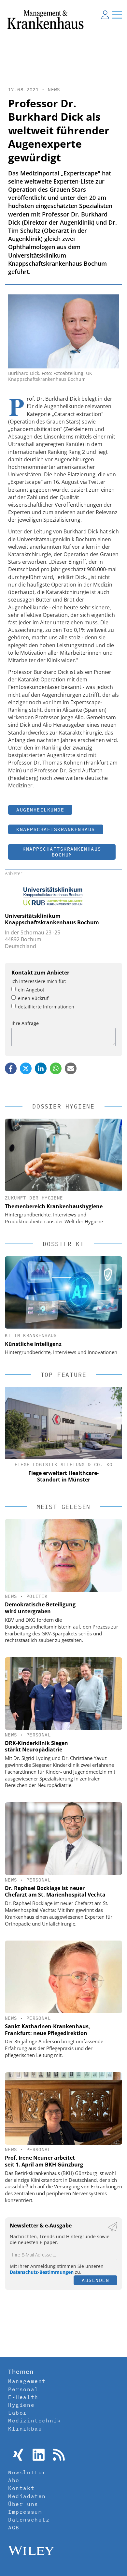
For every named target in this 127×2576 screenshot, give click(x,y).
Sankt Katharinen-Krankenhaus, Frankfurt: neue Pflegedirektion (48, 2030)
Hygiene (21, 2405)
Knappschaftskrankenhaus (56, 829)
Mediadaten (27, 2496)
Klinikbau (25, 2429)
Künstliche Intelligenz (33, 1344)
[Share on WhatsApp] (56, 1068)
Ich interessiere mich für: (39, 981)
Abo (14, 2480)
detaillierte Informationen (46, 1007)
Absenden (95, 2280)
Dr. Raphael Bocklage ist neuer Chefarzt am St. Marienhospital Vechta (55, 1891)
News (54, 90)
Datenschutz (29, 2520)
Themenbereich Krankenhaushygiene (54, 1206)
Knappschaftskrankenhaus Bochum (62, 852)
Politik (37, 1596)
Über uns (23, 2504)
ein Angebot (31, 990)
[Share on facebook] (11, 1068)
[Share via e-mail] (71, 1068)
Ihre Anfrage (25, 1023)
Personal (39, 1735)
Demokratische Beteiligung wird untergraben (40, 1608)
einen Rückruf (33, 998)
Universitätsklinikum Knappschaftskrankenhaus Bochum (52, 919)
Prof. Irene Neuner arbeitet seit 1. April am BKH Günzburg (44, 2161)
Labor (18, 2413)
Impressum (25, 2512)
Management (27, 2381)
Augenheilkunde (40, 810)
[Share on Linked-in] (41, 1068)
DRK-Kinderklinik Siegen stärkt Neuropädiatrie (36, 1746)
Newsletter (27, 2472)
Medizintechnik (35, 2420)
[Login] (105, 15)
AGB (14, 2527)
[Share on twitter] (26, 1068)
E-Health (23, 2397)
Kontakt (21, 2488)
